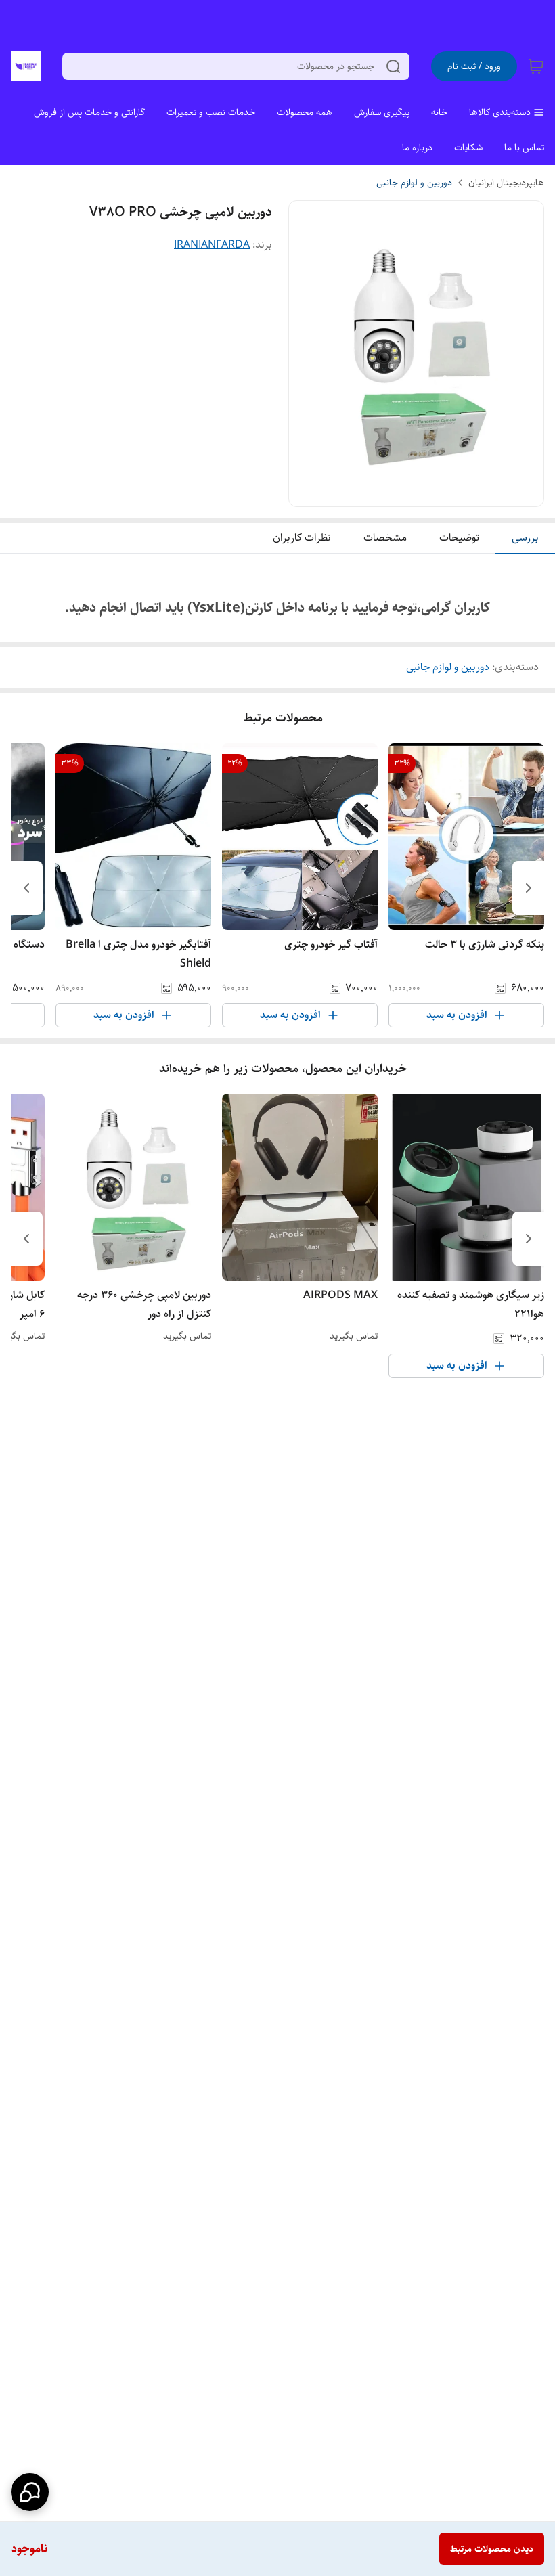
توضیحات (459, 538)
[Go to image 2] (405, 493)
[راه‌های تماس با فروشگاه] (30, 2492)
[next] (26, 888)
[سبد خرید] (536, 66)
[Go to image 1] (422, 493)
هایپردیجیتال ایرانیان (506, 183)
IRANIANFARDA (212, 245)
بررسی (525, 538)
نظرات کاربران (302, 538)
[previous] (529, 888)
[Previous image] (308, 354)
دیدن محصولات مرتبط (492, 2549)
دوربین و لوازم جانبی (414, 183)
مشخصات (385, 538)
